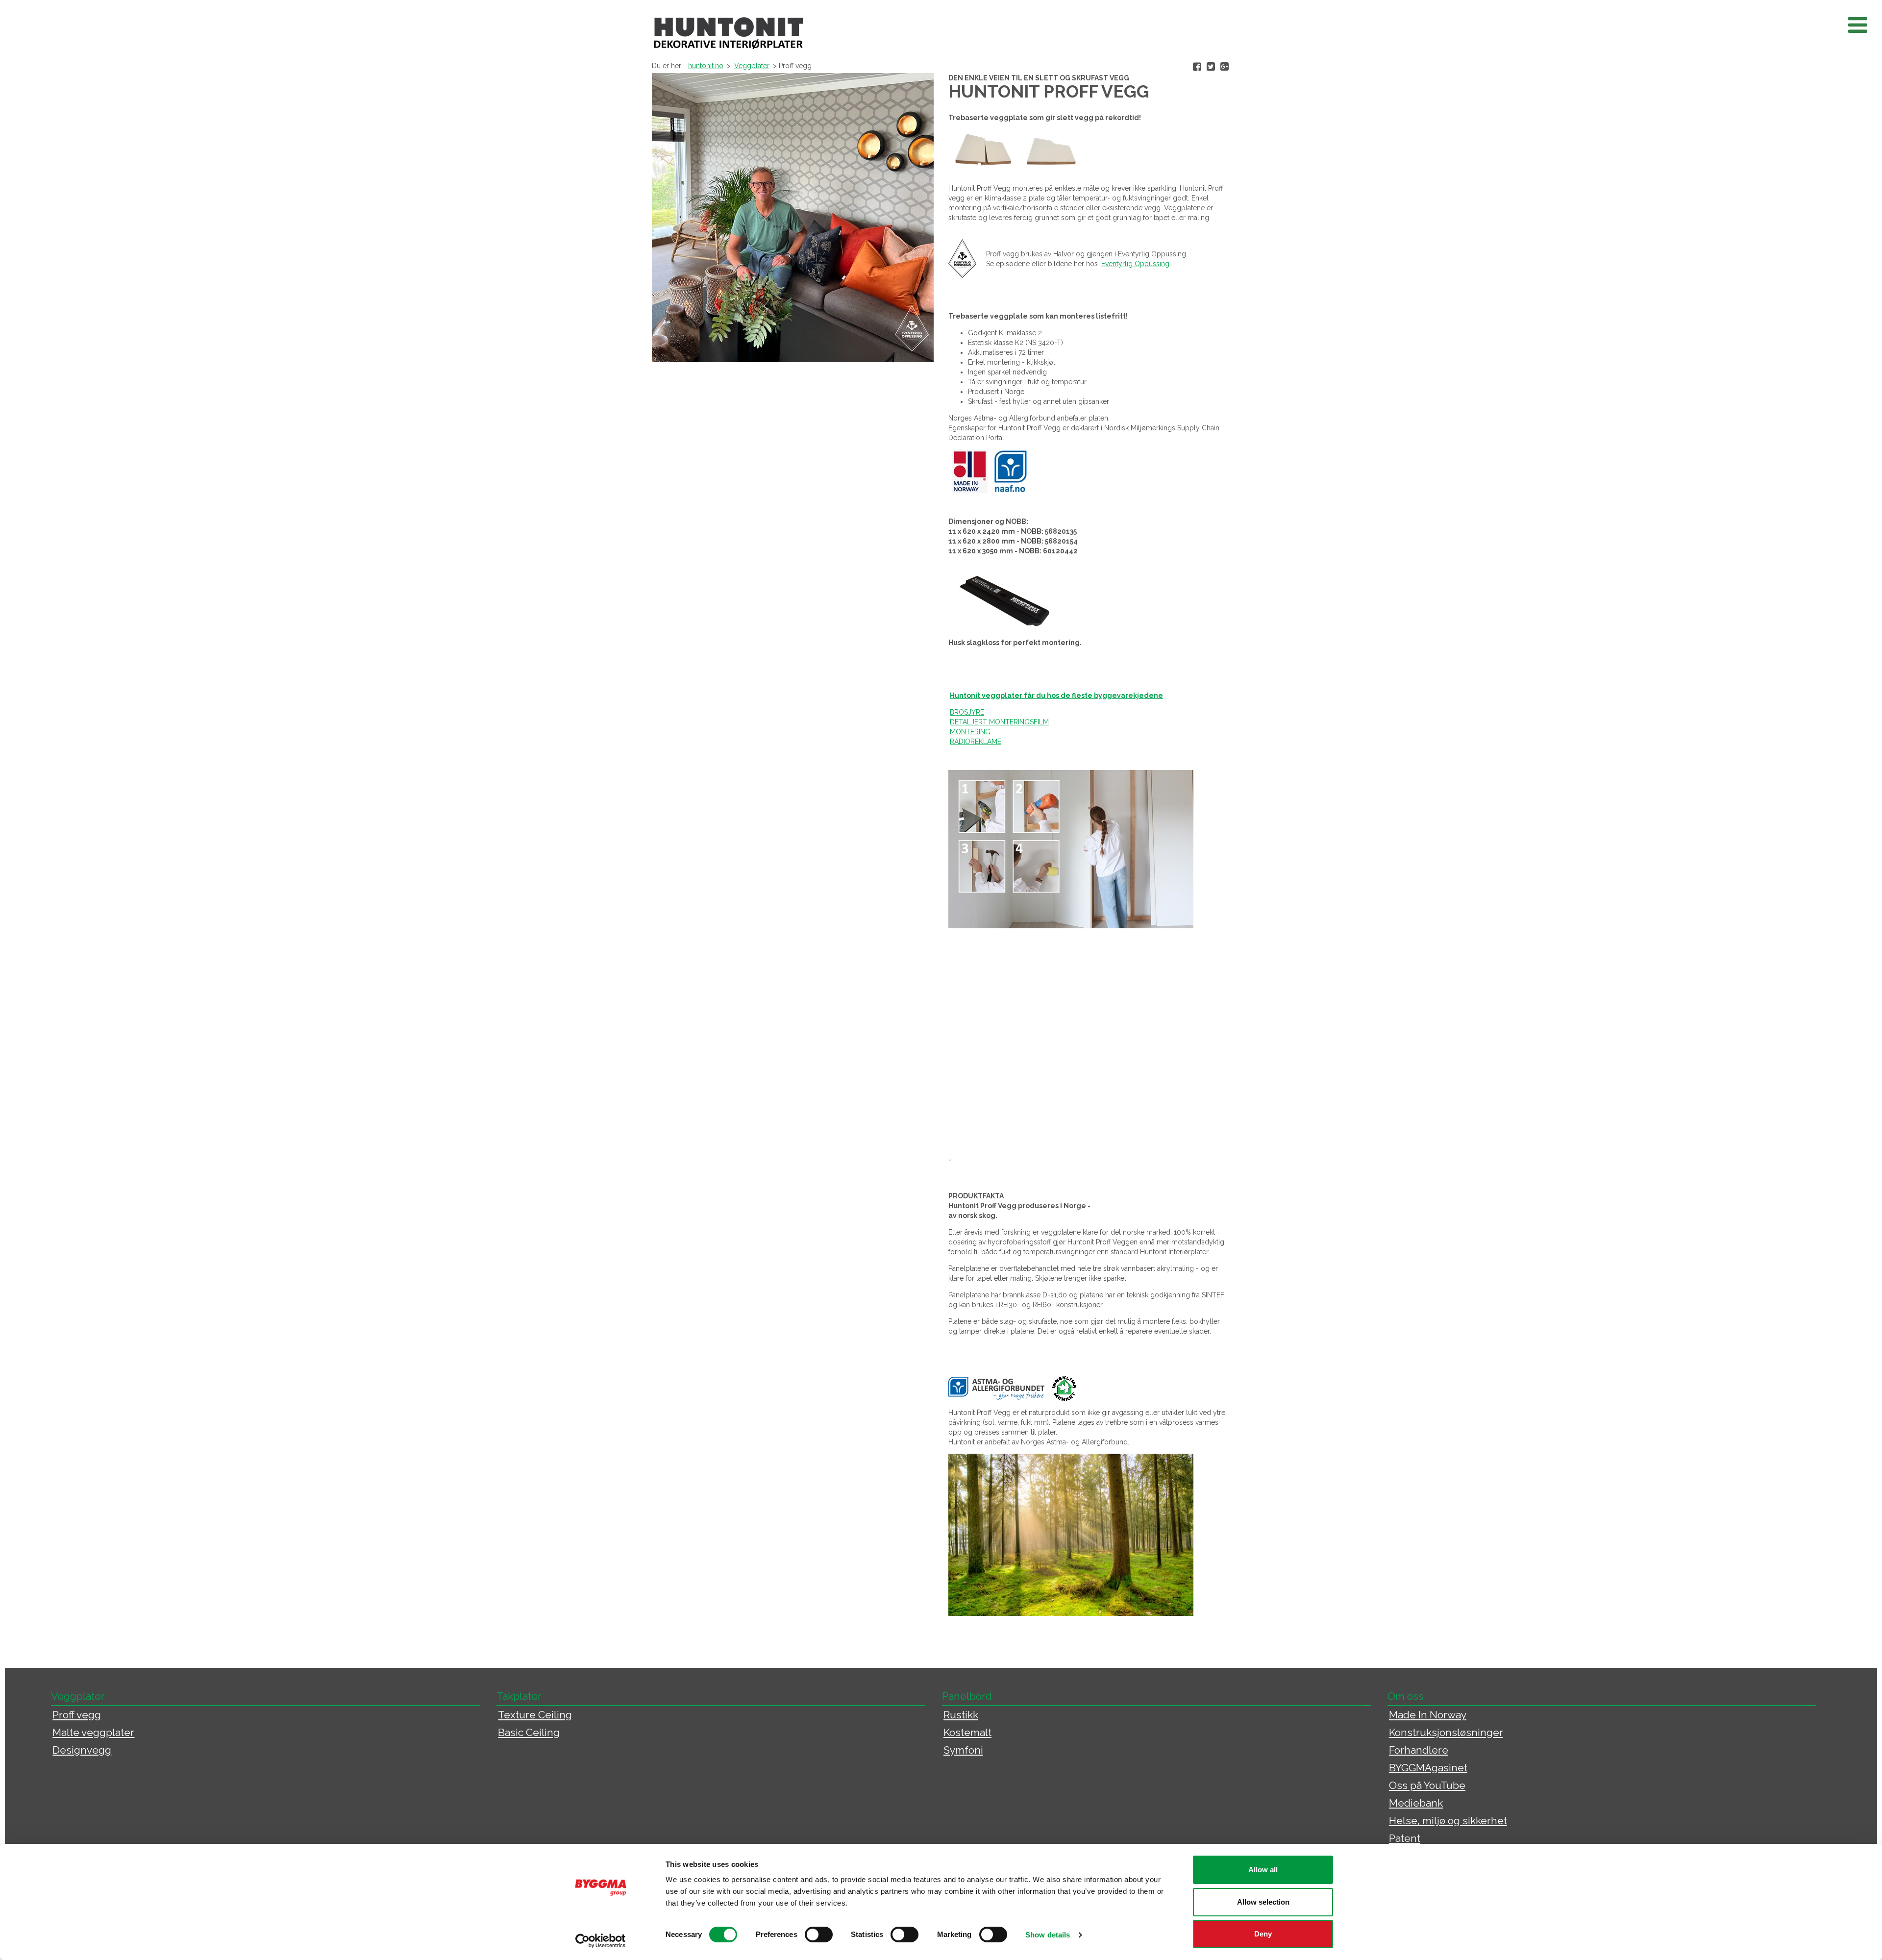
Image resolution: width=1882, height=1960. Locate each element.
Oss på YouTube (1427, 1785)
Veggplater (752, 66)
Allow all (1263, 1870)
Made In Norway (1428, 1715)
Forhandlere (1419, 1750)
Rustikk (961, 1715)
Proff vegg (77, 1715)
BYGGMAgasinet (1428, 1768)
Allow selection (1263, 1902)
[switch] (819, 1935)
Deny (1263, 1934)
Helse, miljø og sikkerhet (1448, 1821)
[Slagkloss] (1004, 599)
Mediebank (1416, 1803)
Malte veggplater (93, 1732)
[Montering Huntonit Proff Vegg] (993, 732)
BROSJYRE (967, 712)
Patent (1405, 1838)
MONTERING (970, 732)
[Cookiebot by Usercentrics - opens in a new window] (601, 1941)
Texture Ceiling (535, 1715)
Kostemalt (967, 1732)
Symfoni (963, 1750)
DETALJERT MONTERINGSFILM (999, 722)
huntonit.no (706, 66)
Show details (1048, 1935)
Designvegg (82, 1750)
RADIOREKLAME (976, 742)
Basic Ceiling (529, 1732)
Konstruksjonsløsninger (1446, 1732)
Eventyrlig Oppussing (1135, 264)
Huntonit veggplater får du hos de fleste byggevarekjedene (1056, 695)
